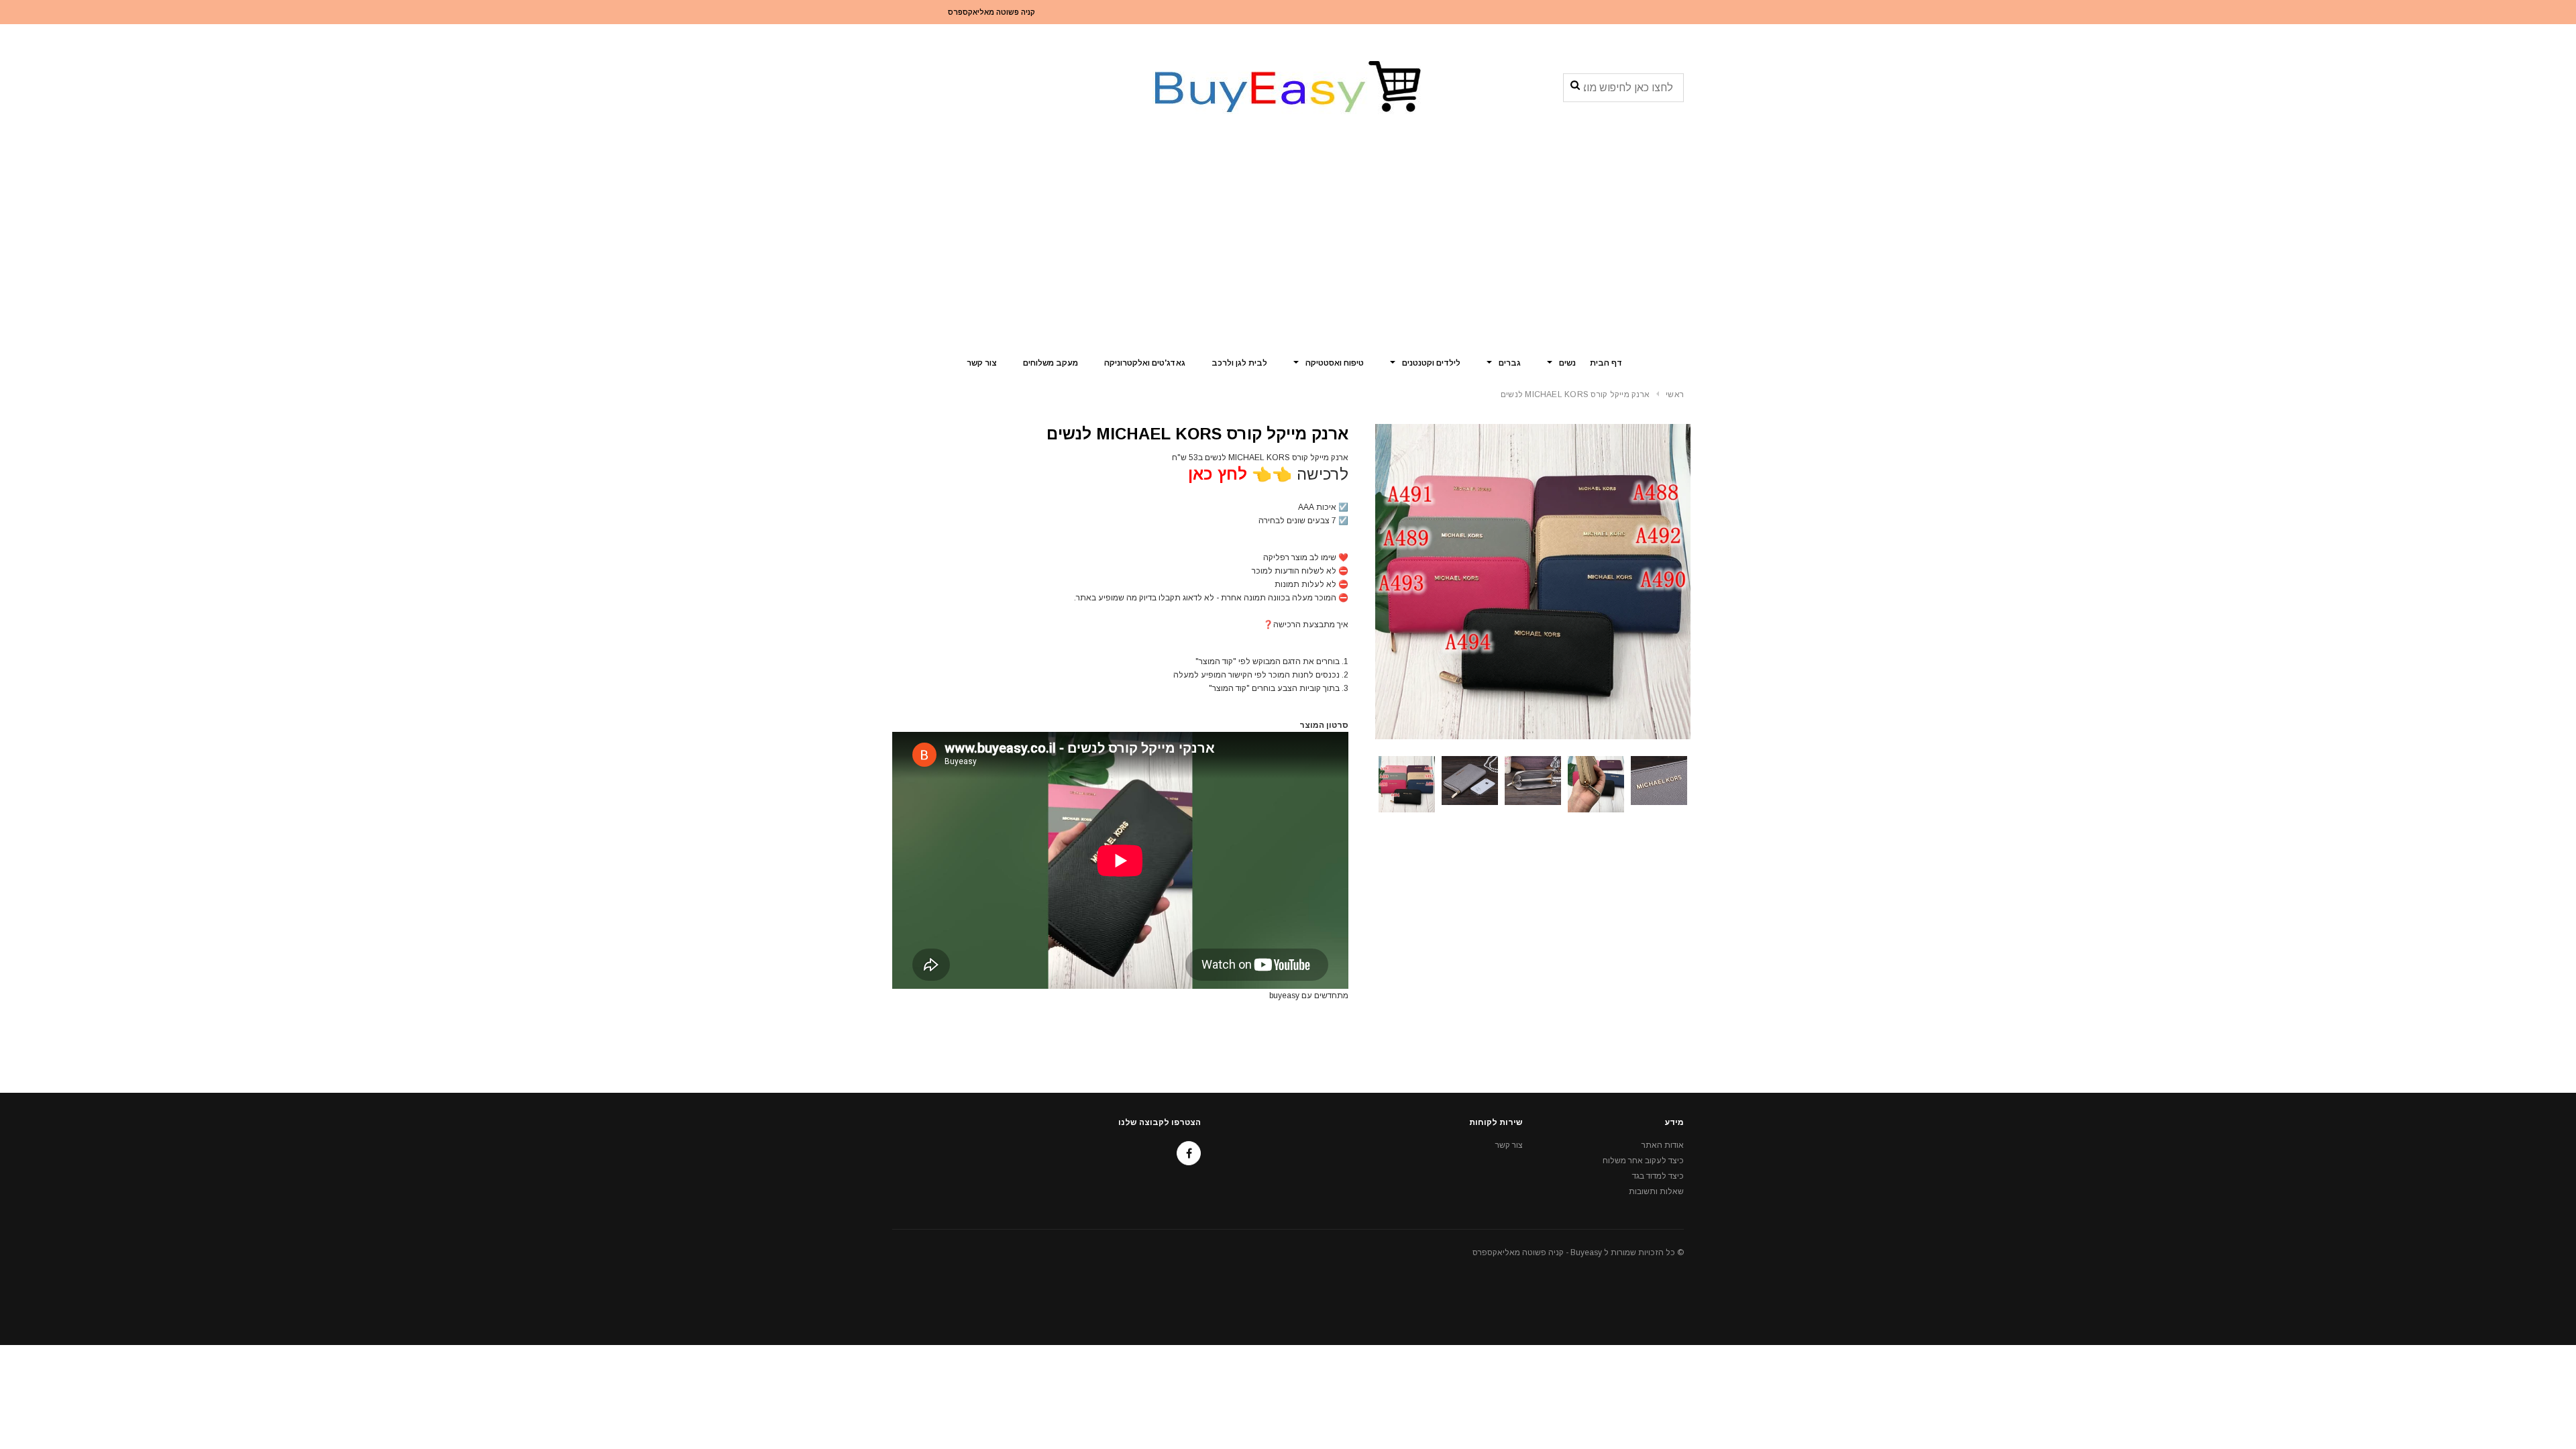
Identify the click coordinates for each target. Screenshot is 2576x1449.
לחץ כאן (1218, 474)
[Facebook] (1189, 1153)
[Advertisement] (1288, 245)
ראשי (1675, 394)
